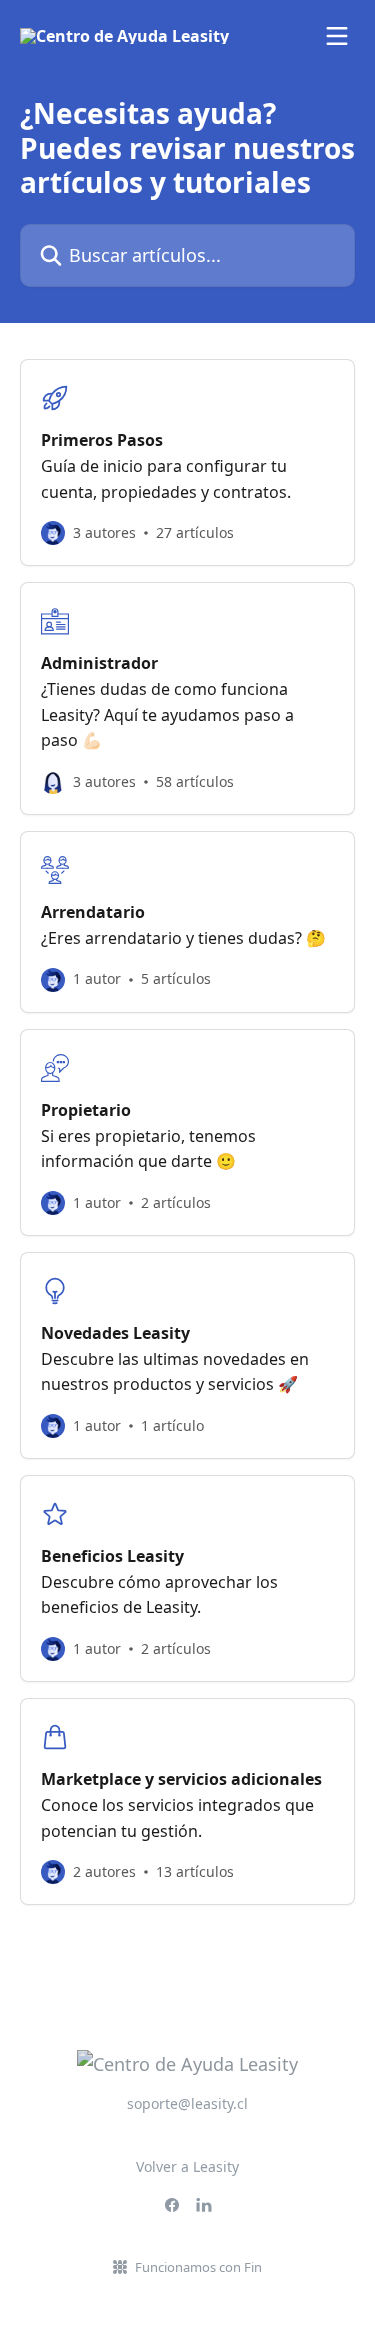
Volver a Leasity (187, 2166)
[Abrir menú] (337, 36)
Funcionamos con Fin (198, 2267)
